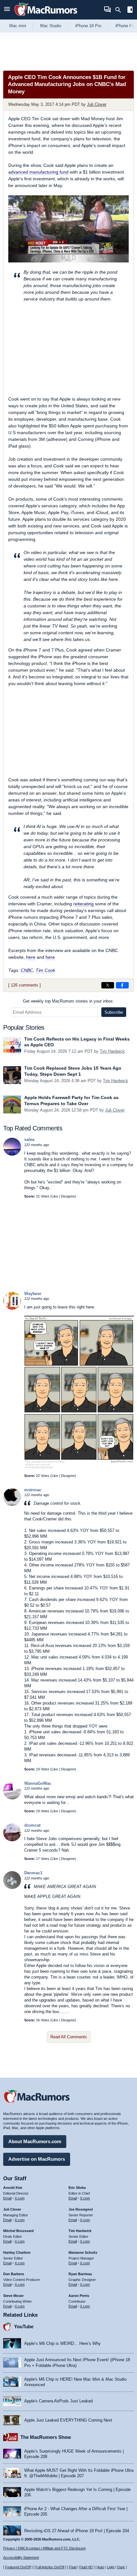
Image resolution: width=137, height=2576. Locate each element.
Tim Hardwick (112, 1051)
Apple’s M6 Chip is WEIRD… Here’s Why (62, 2343)
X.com (20, 2198)
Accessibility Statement (21, 2557)
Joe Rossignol (81, 2209)
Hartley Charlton (17, 2252)
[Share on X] (108, 985)
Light (111, 2567)
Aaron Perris (79, 2296)
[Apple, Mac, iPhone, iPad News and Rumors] (46, 17)
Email (7, 2198)
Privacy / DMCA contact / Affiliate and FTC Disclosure (44, 2548)
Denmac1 (33, 1873)
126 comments (25, 985)
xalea (29, 1140)
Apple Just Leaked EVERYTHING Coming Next (68, 2420)
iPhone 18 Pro (88, 26)
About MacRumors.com (35, 2141)
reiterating (83, 904)
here (31, 957)
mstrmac (33, 1490)
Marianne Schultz (83, 2252)
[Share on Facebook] (122, 985)
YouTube (24, 2326)
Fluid (73, 2567)
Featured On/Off (18, 2567)
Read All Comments (69, 2037)
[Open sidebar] (130, 10)
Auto (101, 2567)
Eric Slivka (77, 2188)
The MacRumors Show (46, 2437)
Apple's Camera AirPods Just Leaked (58, 2401)
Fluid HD (86, 2567)
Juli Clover (97, 104)
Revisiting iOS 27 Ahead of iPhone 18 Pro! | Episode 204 (77, 2531)
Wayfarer (33, 1294)
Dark (121, 2567)
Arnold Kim (13, 2188)
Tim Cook (45, 970)
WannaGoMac (38, 1783)
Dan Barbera (14, 2274)
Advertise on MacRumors (37, 2159)
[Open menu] (7, 10)
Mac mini (18, 26)
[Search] (120, 10)
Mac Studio (51, 26)
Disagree (68, 1196)
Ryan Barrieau (80, 2274)
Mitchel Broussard (18, 2231)
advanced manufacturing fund (38, 172)
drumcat (32, 1825)
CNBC (27, 970)
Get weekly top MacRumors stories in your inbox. (68, 1001)
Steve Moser (13, 2296)
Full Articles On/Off (50, 2567)
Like (55, 1196)
